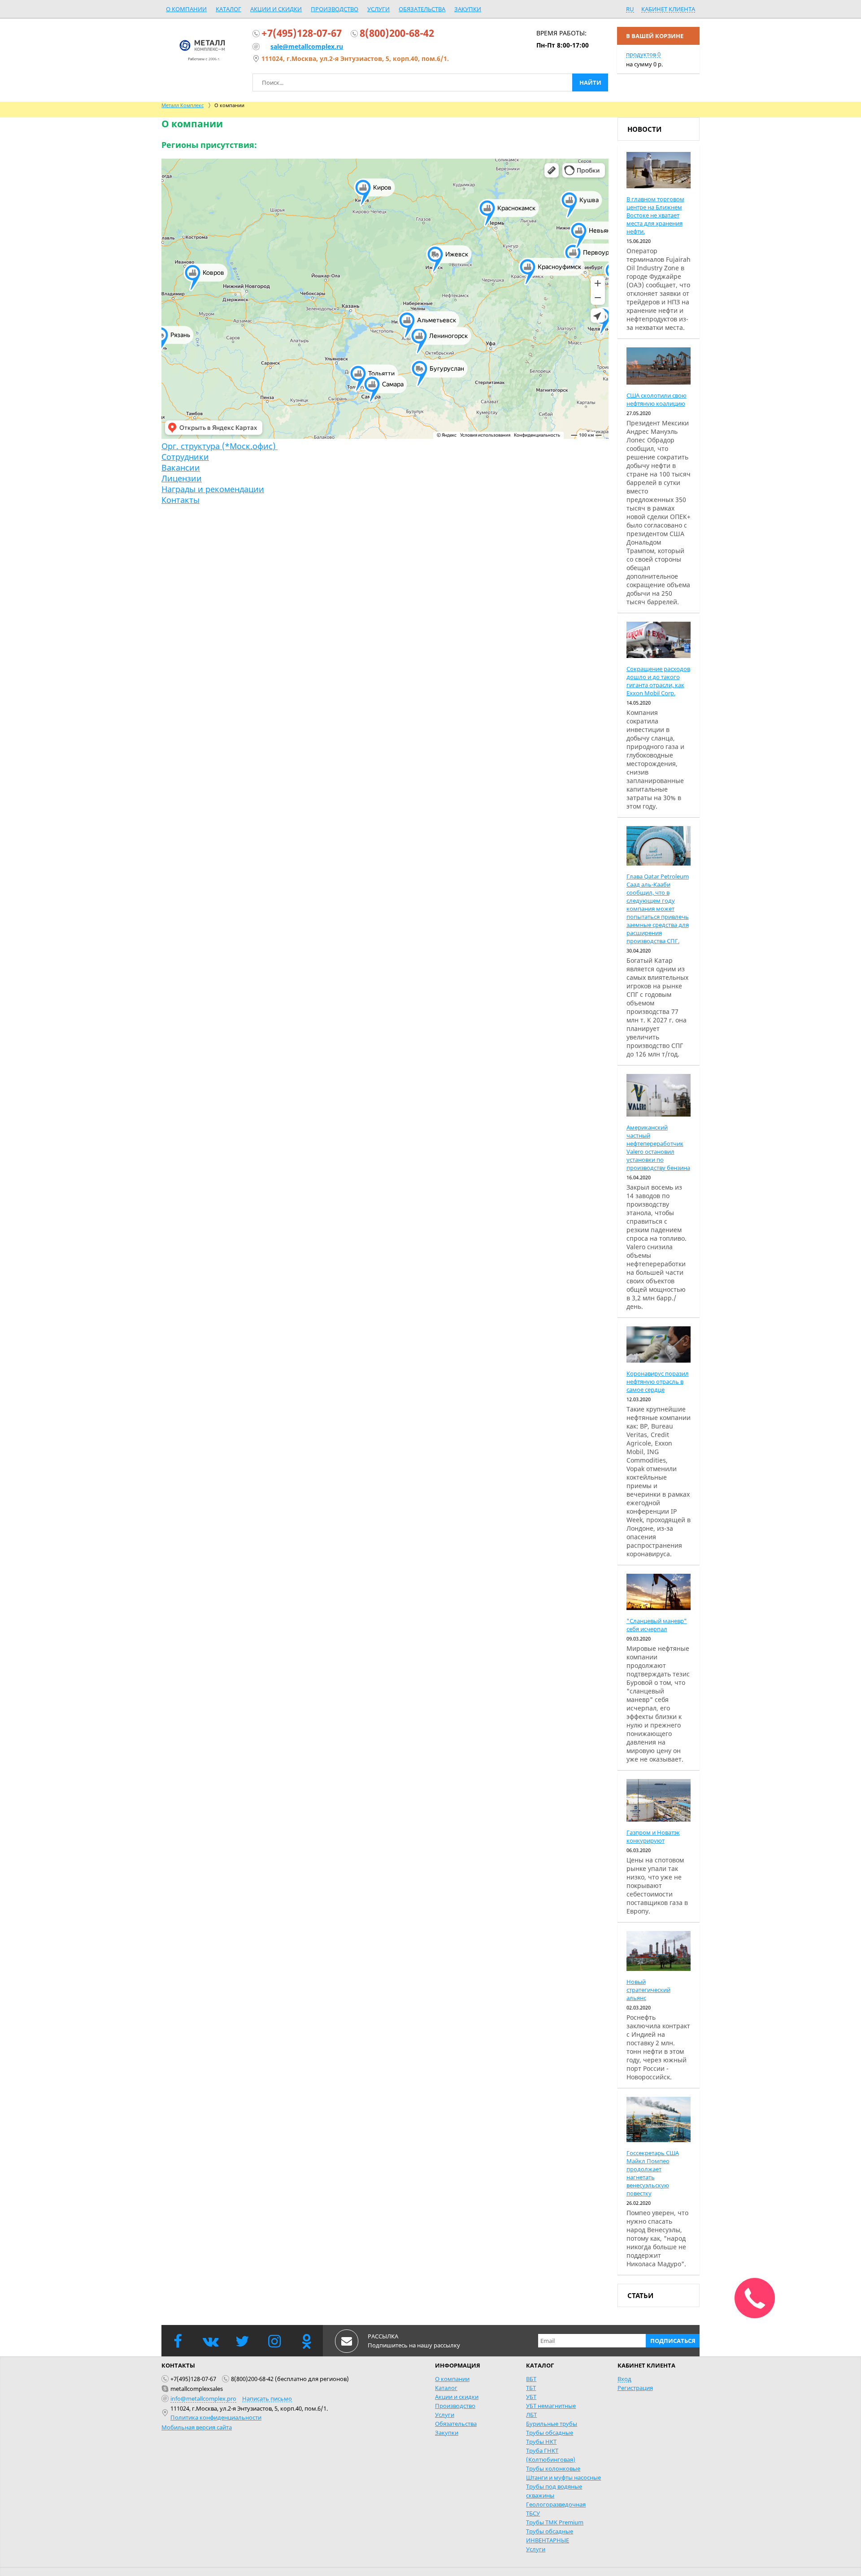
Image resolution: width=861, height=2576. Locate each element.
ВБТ (531, 2379)
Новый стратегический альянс (648, 1990)
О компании (186, 9)
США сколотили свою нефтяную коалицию (657, 399)
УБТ (531, 2397)
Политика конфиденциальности (216, 2417)
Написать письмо (267, 2398)
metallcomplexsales (197, 2389)
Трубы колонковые (553, 2468)
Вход (624, 2379)
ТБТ (531, 2388)
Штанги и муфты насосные (563, 2477)
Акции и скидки (276, 9)
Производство (335, 9)
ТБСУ (533, 2513)
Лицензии (182, 478)
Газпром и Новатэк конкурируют (653, 1836)
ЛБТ (531, 2415)
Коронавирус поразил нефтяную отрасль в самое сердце (658, 1381)
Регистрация (635, 2388)
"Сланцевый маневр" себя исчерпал (657, 1625)
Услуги (378, 9)
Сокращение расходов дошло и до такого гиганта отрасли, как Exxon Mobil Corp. (658, 681)
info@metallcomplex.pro (203, 2398)
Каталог (228, 9)
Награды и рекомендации (213, 489)
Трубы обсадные (550, 2433)
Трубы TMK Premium (555, 2522)
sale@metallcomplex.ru (307, 46)
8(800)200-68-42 (397, 33)
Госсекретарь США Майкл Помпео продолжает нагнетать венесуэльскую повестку (653, 2173)
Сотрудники (185, 457)
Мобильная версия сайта (197, 2427)
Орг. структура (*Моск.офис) (220, 446)
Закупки (468, 9)
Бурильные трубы (552, 2424)
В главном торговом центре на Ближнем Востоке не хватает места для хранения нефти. (655, 215)
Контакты (180, 500)
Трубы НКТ (541, 2442)
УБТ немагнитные (551, 2406)
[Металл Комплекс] (202, 50)
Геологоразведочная (556, 2504)
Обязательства (422, 9)
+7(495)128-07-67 (302, 33)
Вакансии (181, 468)
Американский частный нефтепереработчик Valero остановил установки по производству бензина (658, 1147)
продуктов (643, 54)
